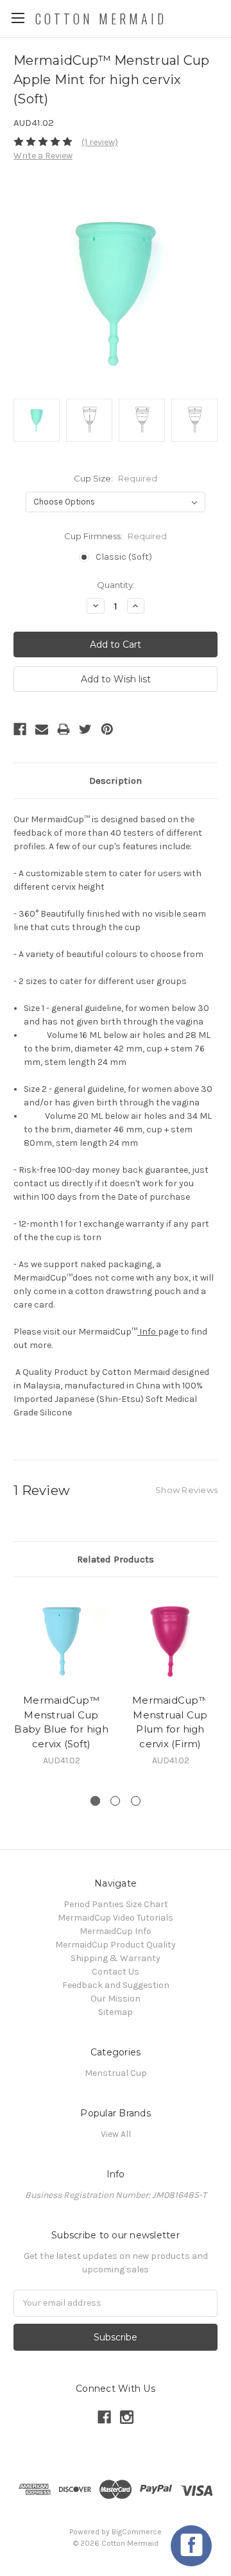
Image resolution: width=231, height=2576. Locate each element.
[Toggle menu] (18, 18)
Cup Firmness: (116, 536)
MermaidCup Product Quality (116, 1945)
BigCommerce (137, 2532)
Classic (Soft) (124, 557)
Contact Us (116, 1972)
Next (218, 1687)
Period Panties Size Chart (116, 1904)
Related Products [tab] (116, 1559)
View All (116, 2134)
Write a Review (43, 156)
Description (116, 781)
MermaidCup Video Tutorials (116, 1918)
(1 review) (100, 142)
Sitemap (116, 2012)
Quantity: (116, 585)
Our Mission (116, 1999)
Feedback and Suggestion (116, 1985)
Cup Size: (116, 478)
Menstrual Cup (116, 2073)
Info (148, 1332)
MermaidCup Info (116, 1931)
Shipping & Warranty (116, 1958)
